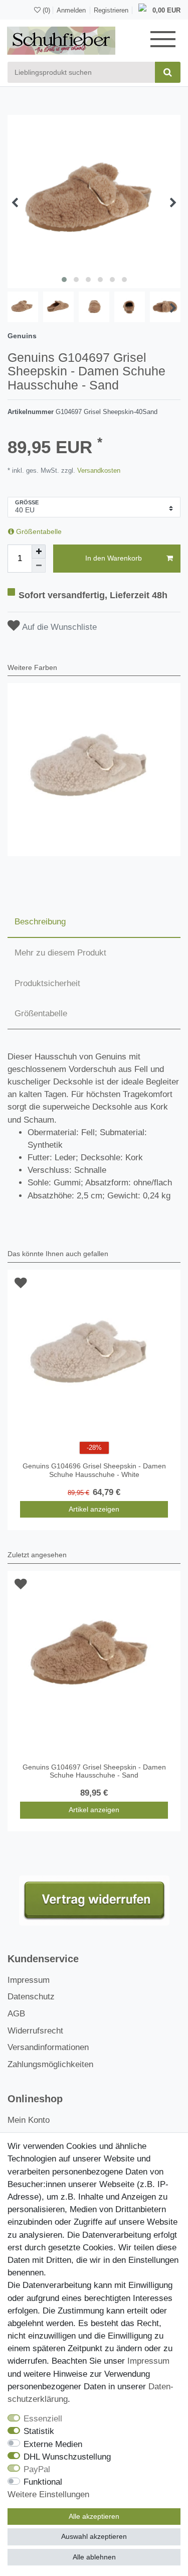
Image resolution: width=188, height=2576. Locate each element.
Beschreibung (40, 922)
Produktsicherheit (47, 983)
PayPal (37, 2469)
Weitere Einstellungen (48, 2494)
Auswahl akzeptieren (94, 2536)
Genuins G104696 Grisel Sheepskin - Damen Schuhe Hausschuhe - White (94, 1470)
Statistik (39, 2431)
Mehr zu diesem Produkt (60, 953)
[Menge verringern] (39, 566)
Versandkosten (98, 470)
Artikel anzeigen (94, 1509)
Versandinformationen (48, 2047)
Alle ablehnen (94, 2557)
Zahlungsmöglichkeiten (50, 2064)
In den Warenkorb (114, 558)
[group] (94, 770)
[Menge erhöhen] (39, 552)
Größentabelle (38, 531)
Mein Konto (29, 2120)
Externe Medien (53, 2444)
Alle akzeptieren (94, 2516)
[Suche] (168, 72)
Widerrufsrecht (35, 2031)
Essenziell (43, 2419)
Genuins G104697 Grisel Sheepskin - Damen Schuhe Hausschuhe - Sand (94, 1771)
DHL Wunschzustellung (67, 2457)
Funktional (43, 2482)
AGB (16, 2014)
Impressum (29, 1980)
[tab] (94, 922)
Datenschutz (31, 1997)
